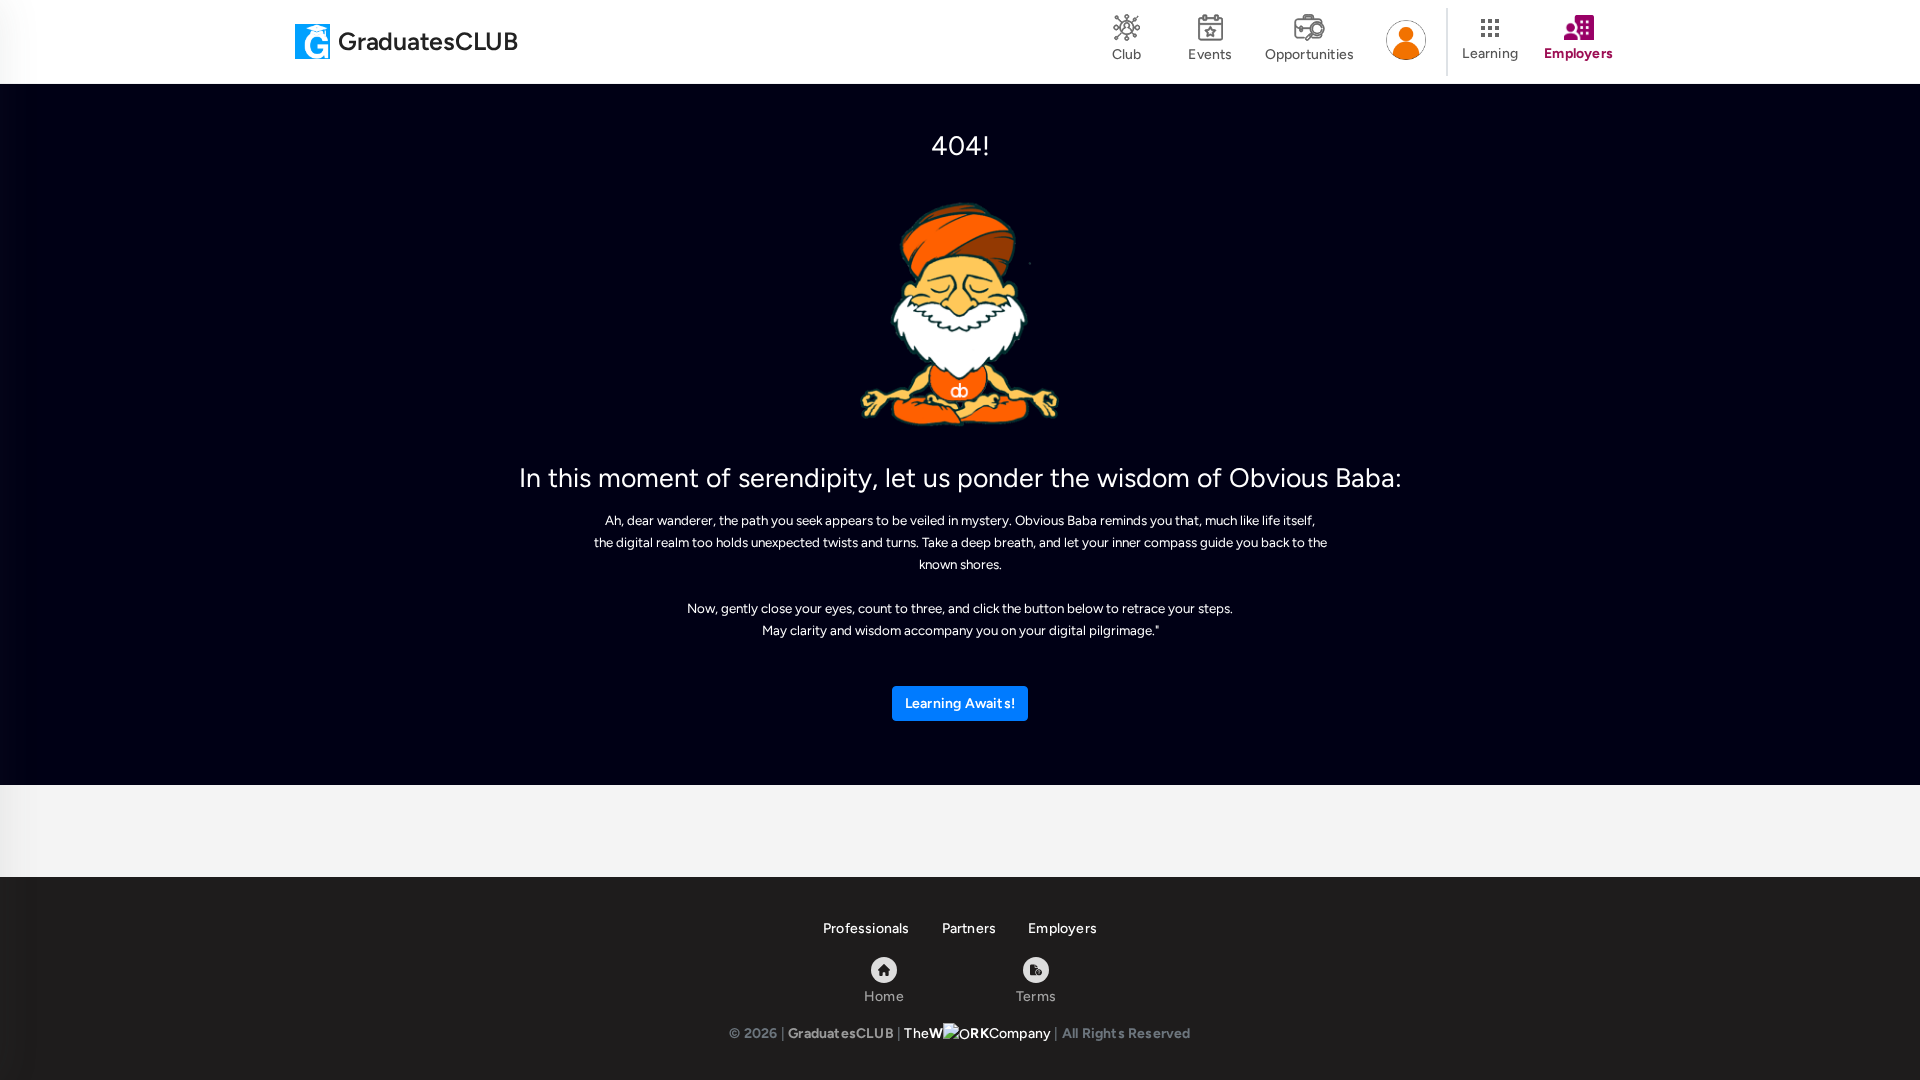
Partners (969, 928)
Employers (1062, 928)
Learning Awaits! (960, 703)
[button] (1406, 42)
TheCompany (977, 1033)
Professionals (866, 928)
